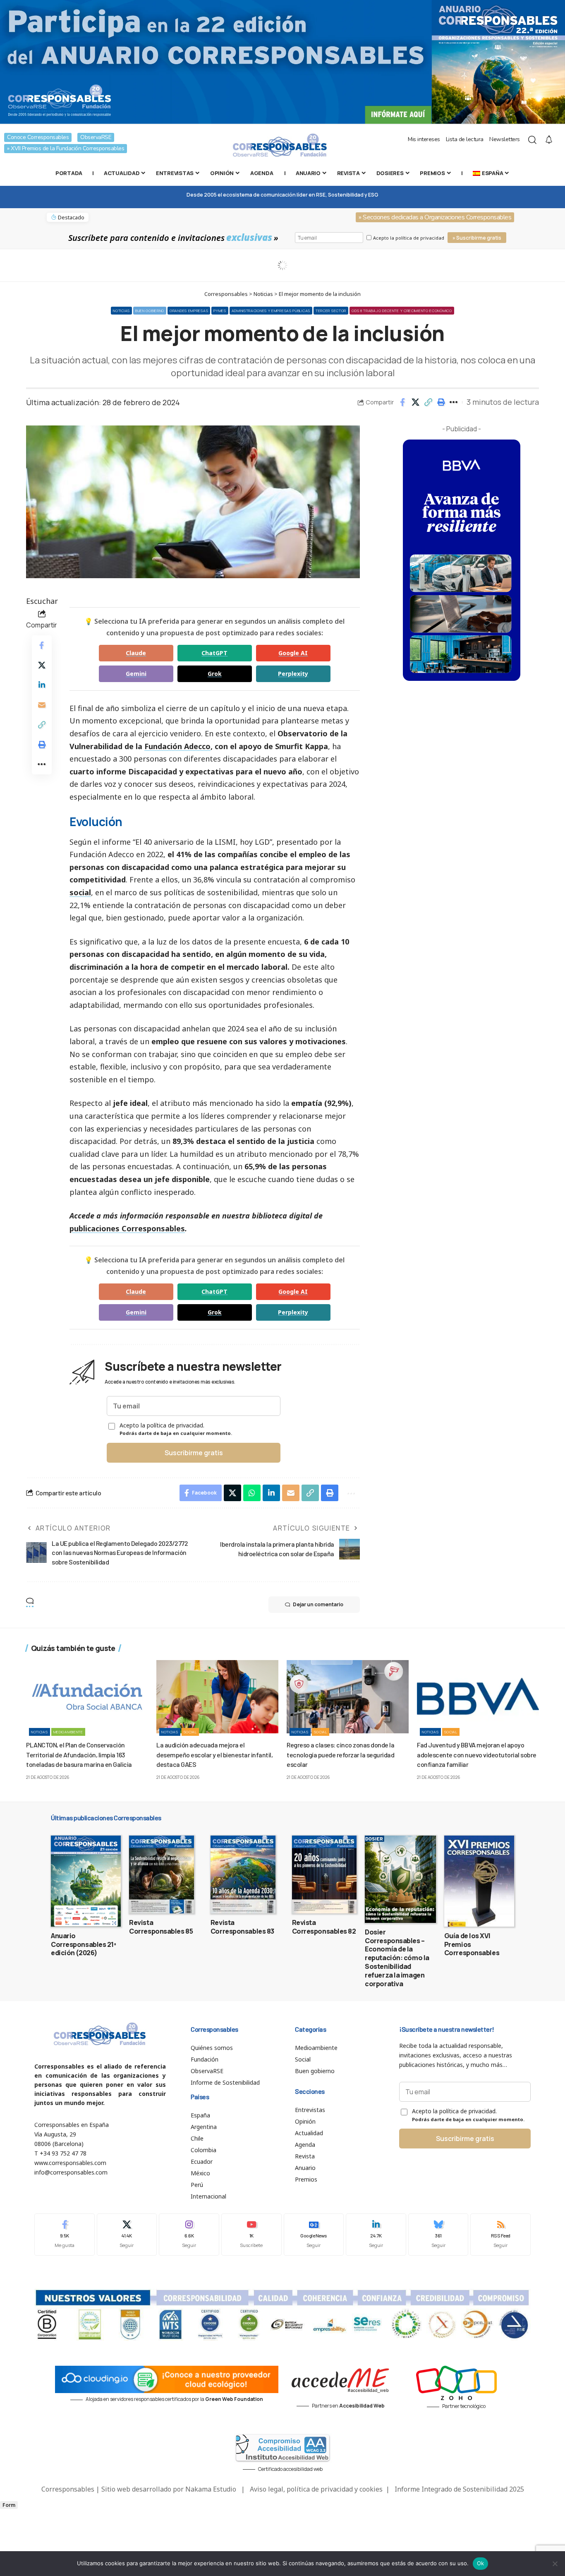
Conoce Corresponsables (38, 137)
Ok (481, 2563)
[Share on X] (415, 402)
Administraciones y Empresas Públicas (271, 311)
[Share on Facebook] (402, 402)
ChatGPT (214, 653)
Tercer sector (331, 311)
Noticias (121, 311)
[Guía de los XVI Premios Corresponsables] (479, 1881)
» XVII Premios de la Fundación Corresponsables (66, 148)
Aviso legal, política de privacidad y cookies (316, 2489)
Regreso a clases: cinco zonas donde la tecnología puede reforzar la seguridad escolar (340, 1754)
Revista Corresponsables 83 (242, 1927)
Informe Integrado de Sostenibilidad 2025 (459, 2489)
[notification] (549, 140)
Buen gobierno (150, 311)
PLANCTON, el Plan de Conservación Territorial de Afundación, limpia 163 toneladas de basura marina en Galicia (79, 1754)
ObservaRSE (96, 137)
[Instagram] (189, 2234)
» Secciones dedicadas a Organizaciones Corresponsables (435, 217)
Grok (215, 674)
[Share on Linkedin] (42, 685)
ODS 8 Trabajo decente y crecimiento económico (402, 311)
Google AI (293, 653)
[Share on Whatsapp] (252, 1493)
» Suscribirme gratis (477, 238)
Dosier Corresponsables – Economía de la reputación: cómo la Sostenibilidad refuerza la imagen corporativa (397, 1958)
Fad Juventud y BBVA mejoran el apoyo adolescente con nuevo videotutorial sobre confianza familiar (477, 1754)
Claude (136, 653)
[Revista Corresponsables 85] (162, 1874)
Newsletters (505, 139)
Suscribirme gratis (194, 1453)
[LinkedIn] (376, 2234)
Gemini (136, 674)
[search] (532, 140)
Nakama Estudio (211, 2489)
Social (190, 1732)
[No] (555, 2564)
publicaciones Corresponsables (127, 1228)
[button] (428, 402)
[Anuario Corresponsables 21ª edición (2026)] (86, 1881)
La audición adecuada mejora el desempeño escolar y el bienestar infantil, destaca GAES (214, 1754)
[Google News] (314, 2234)
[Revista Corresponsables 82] (324, 1874)
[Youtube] (251, 2234)
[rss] (500, 2234)
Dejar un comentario (318, 1604)
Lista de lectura (465, 139)
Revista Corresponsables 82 (324, 1927)
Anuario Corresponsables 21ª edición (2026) (84, 1944)
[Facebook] (65, 2234)
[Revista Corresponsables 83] (243, 1874)
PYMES (220, 311)
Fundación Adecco (177, 746)
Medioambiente (68, 1732)
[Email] (42, 705)
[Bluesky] (438, 2234)
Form (9, 2505)
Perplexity (293, 674)
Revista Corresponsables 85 (161, 1927)
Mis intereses (424, 139)
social (80, 892)
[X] (127, 2234)
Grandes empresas (189, 311)
